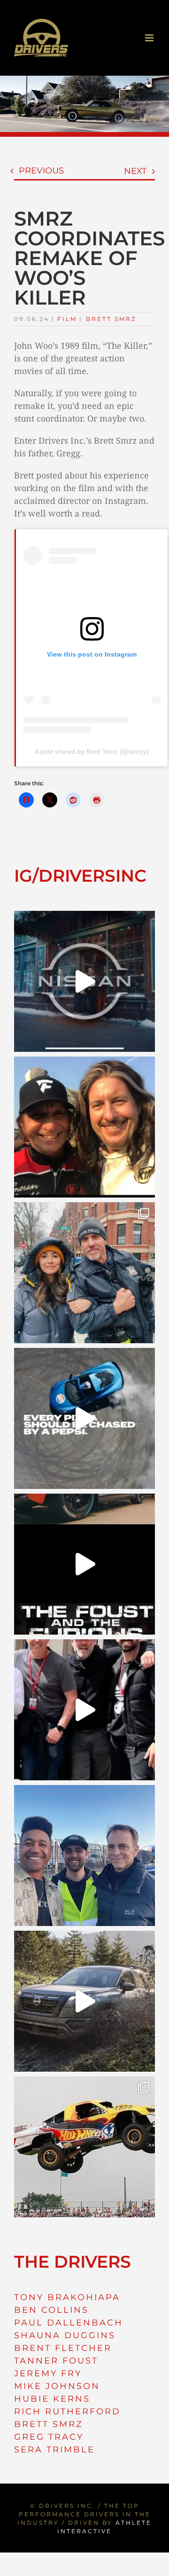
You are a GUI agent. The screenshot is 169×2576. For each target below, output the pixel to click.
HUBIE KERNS (52, 2399)
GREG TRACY (49, 2437)
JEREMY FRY (48, 2373)
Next (135, 171)
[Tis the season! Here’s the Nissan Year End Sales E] (84, 981)
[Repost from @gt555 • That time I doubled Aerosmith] (84, 1127)
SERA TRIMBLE (54, 2450)
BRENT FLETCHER (63, 2348)
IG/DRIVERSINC (80, 876)
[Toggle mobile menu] (150, 38)
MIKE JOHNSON (57, 2386)
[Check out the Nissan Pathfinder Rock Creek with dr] (84, 2001)
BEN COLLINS (51, 2310)
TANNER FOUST (56, 2361)
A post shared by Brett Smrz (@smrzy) (92, 752)
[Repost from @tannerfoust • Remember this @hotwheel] (84, 2147)
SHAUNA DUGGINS (65, 2335)
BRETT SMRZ (49, 2424)
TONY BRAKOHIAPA (67, 2297)
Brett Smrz (111, 319)
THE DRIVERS (73, 2262)
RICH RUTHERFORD (67, 2412)
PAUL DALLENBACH (69, 2323)
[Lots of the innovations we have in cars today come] (84, 1564)
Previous (41, 171)
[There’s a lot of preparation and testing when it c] (84, 1710)
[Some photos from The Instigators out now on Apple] (84, 1273)
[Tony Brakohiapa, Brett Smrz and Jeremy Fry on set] (84, 1856)
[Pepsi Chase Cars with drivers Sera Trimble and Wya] (84, 1418)
